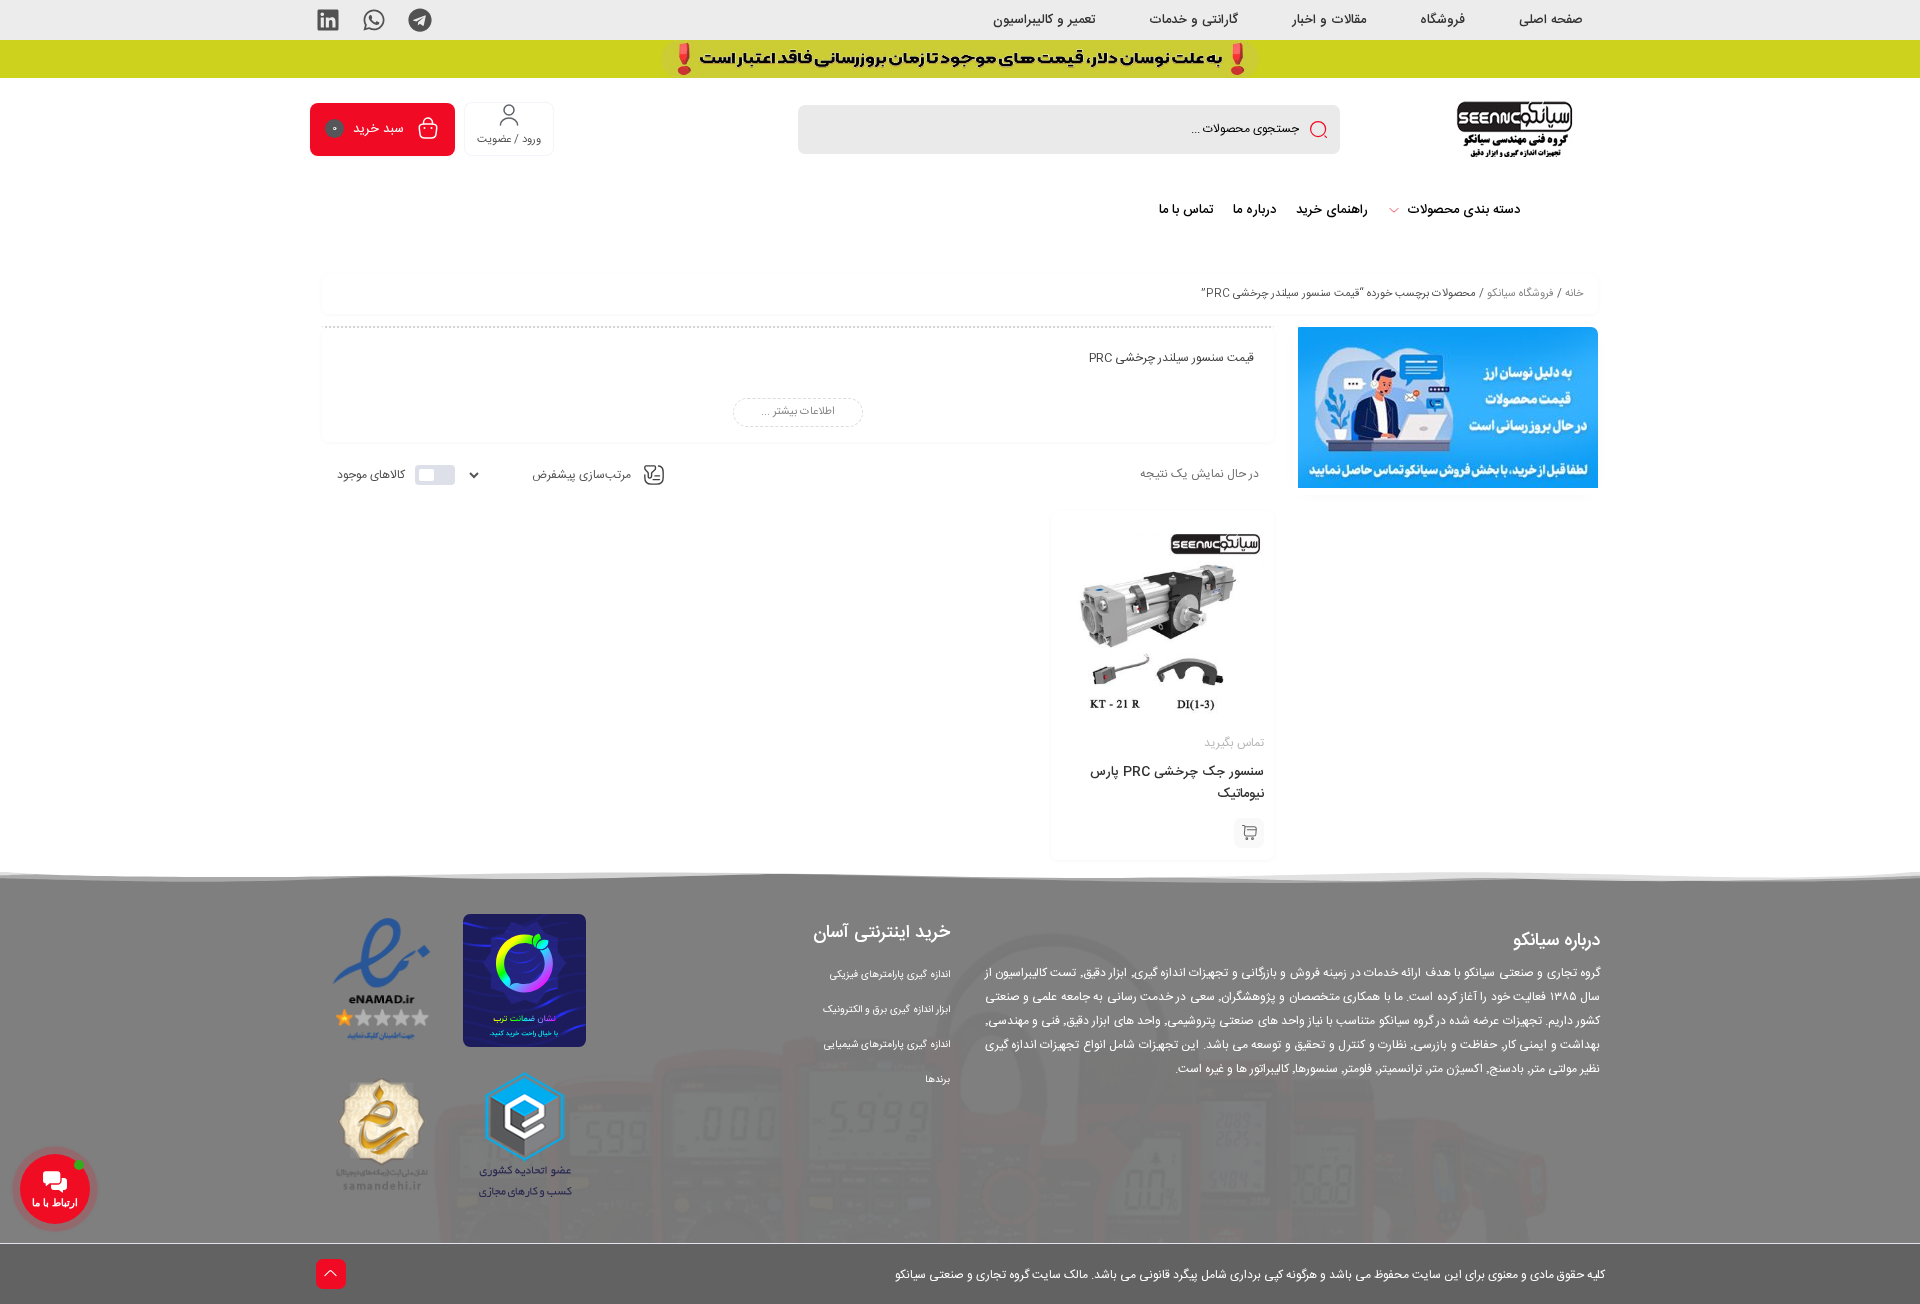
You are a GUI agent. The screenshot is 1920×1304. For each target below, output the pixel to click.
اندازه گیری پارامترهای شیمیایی (887, 1045)
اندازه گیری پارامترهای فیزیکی (890, 975)
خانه (1574, 294)
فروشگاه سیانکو (1520, 294)
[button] (420, 20)
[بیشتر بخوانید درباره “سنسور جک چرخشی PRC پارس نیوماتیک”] (1249, 833)
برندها (937, 1080)
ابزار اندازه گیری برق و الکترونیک (886, 1010)
